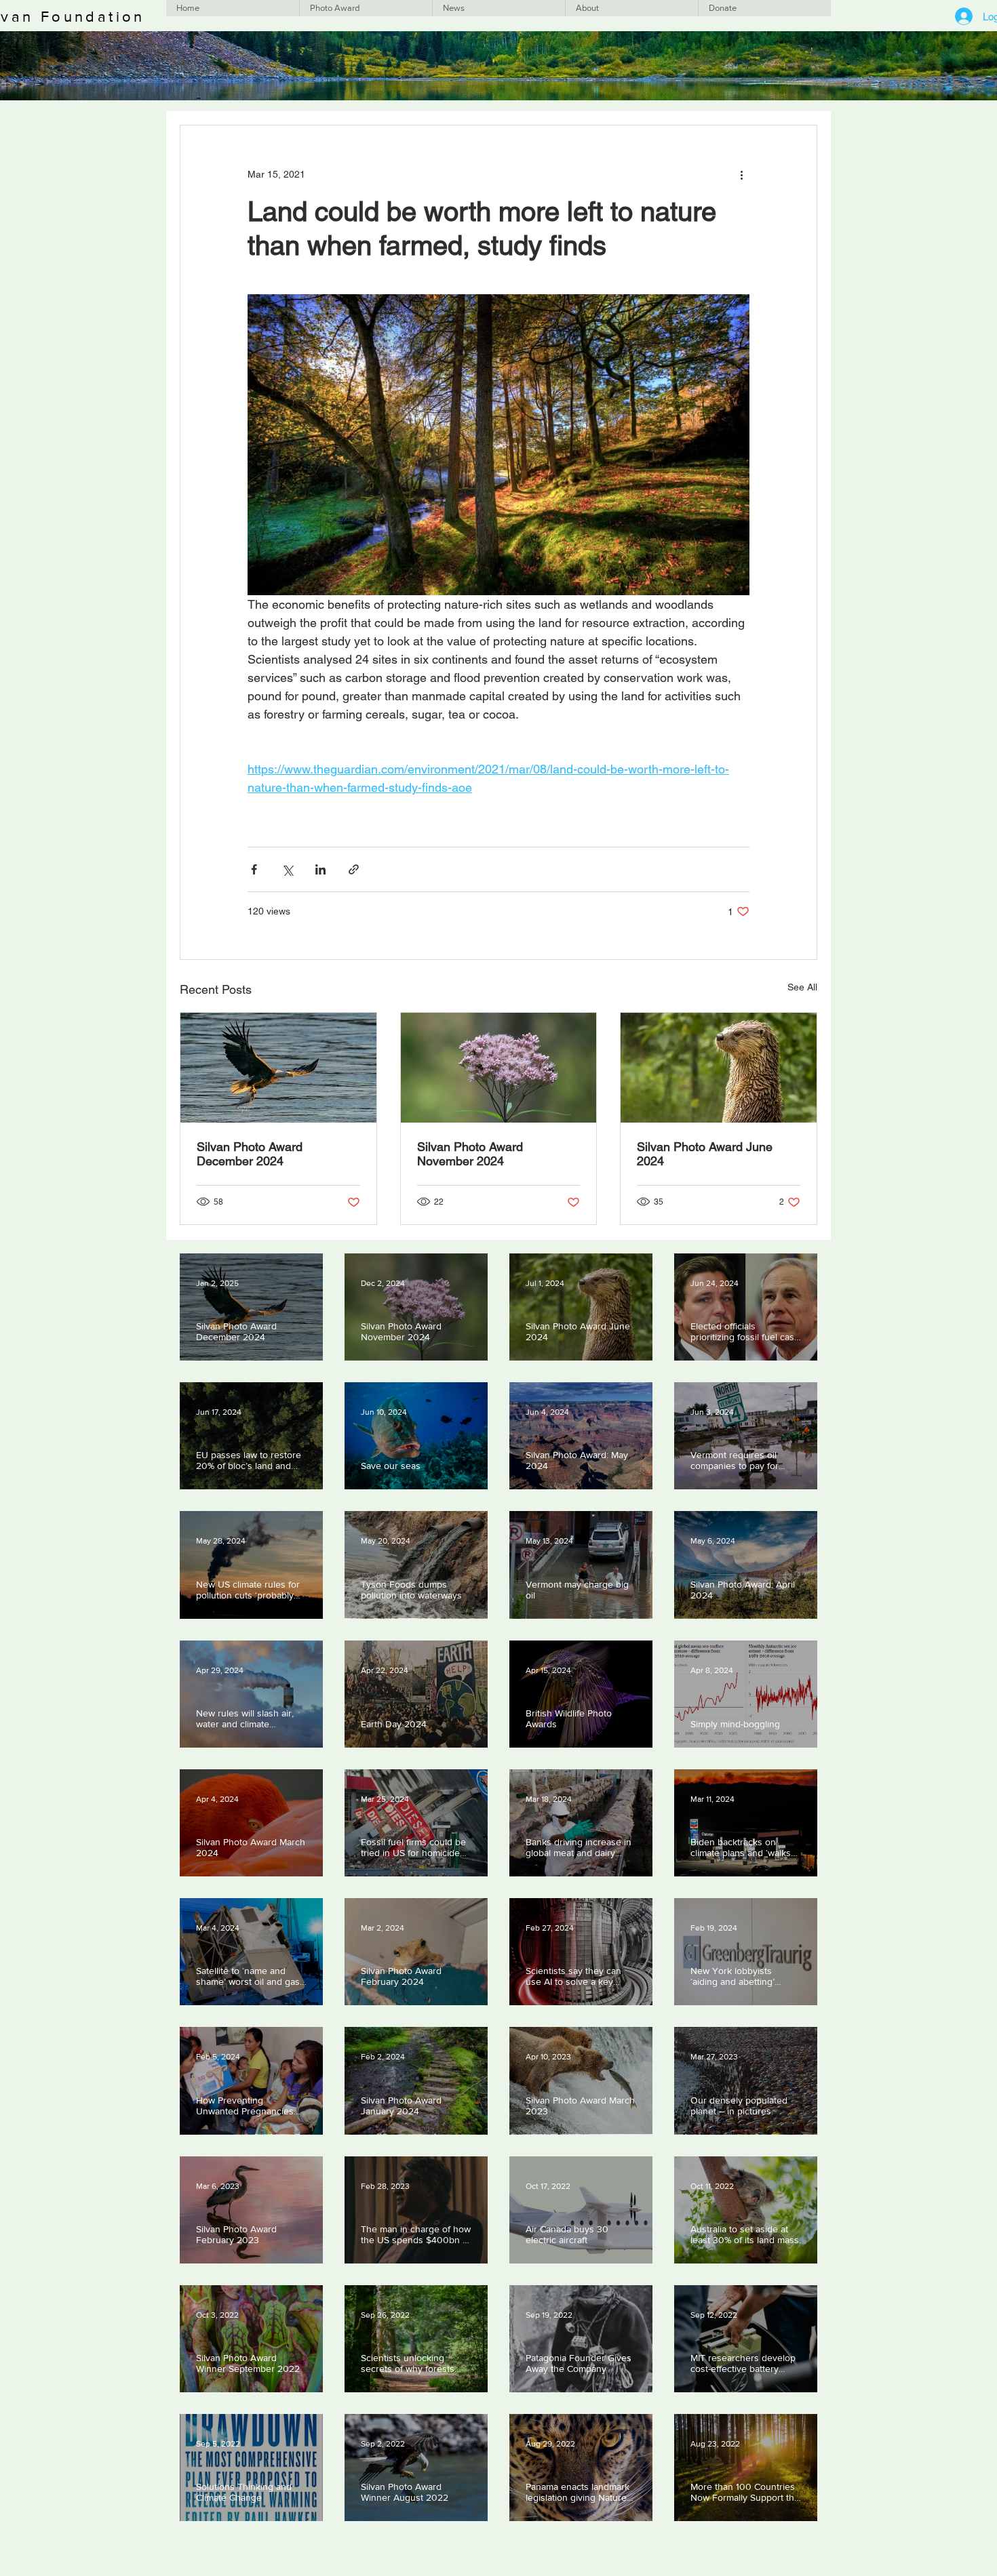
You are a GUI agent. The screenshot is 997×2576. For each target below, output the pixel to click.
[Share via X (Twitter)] (287, 869)
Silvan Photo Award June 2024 (705, 1154)
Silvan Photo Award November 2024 (470, 1154)
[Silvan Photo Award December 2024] (278, 1068)
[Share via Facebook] (254, 869)
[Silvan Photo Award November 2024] (499, 1068)
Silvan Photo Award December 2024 (250, 1154)
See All (802, 987)
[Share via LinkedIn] (320, 869)
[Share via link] (354, 869)
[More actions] (741, 174)
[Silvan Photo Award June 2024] (719, 1068)
